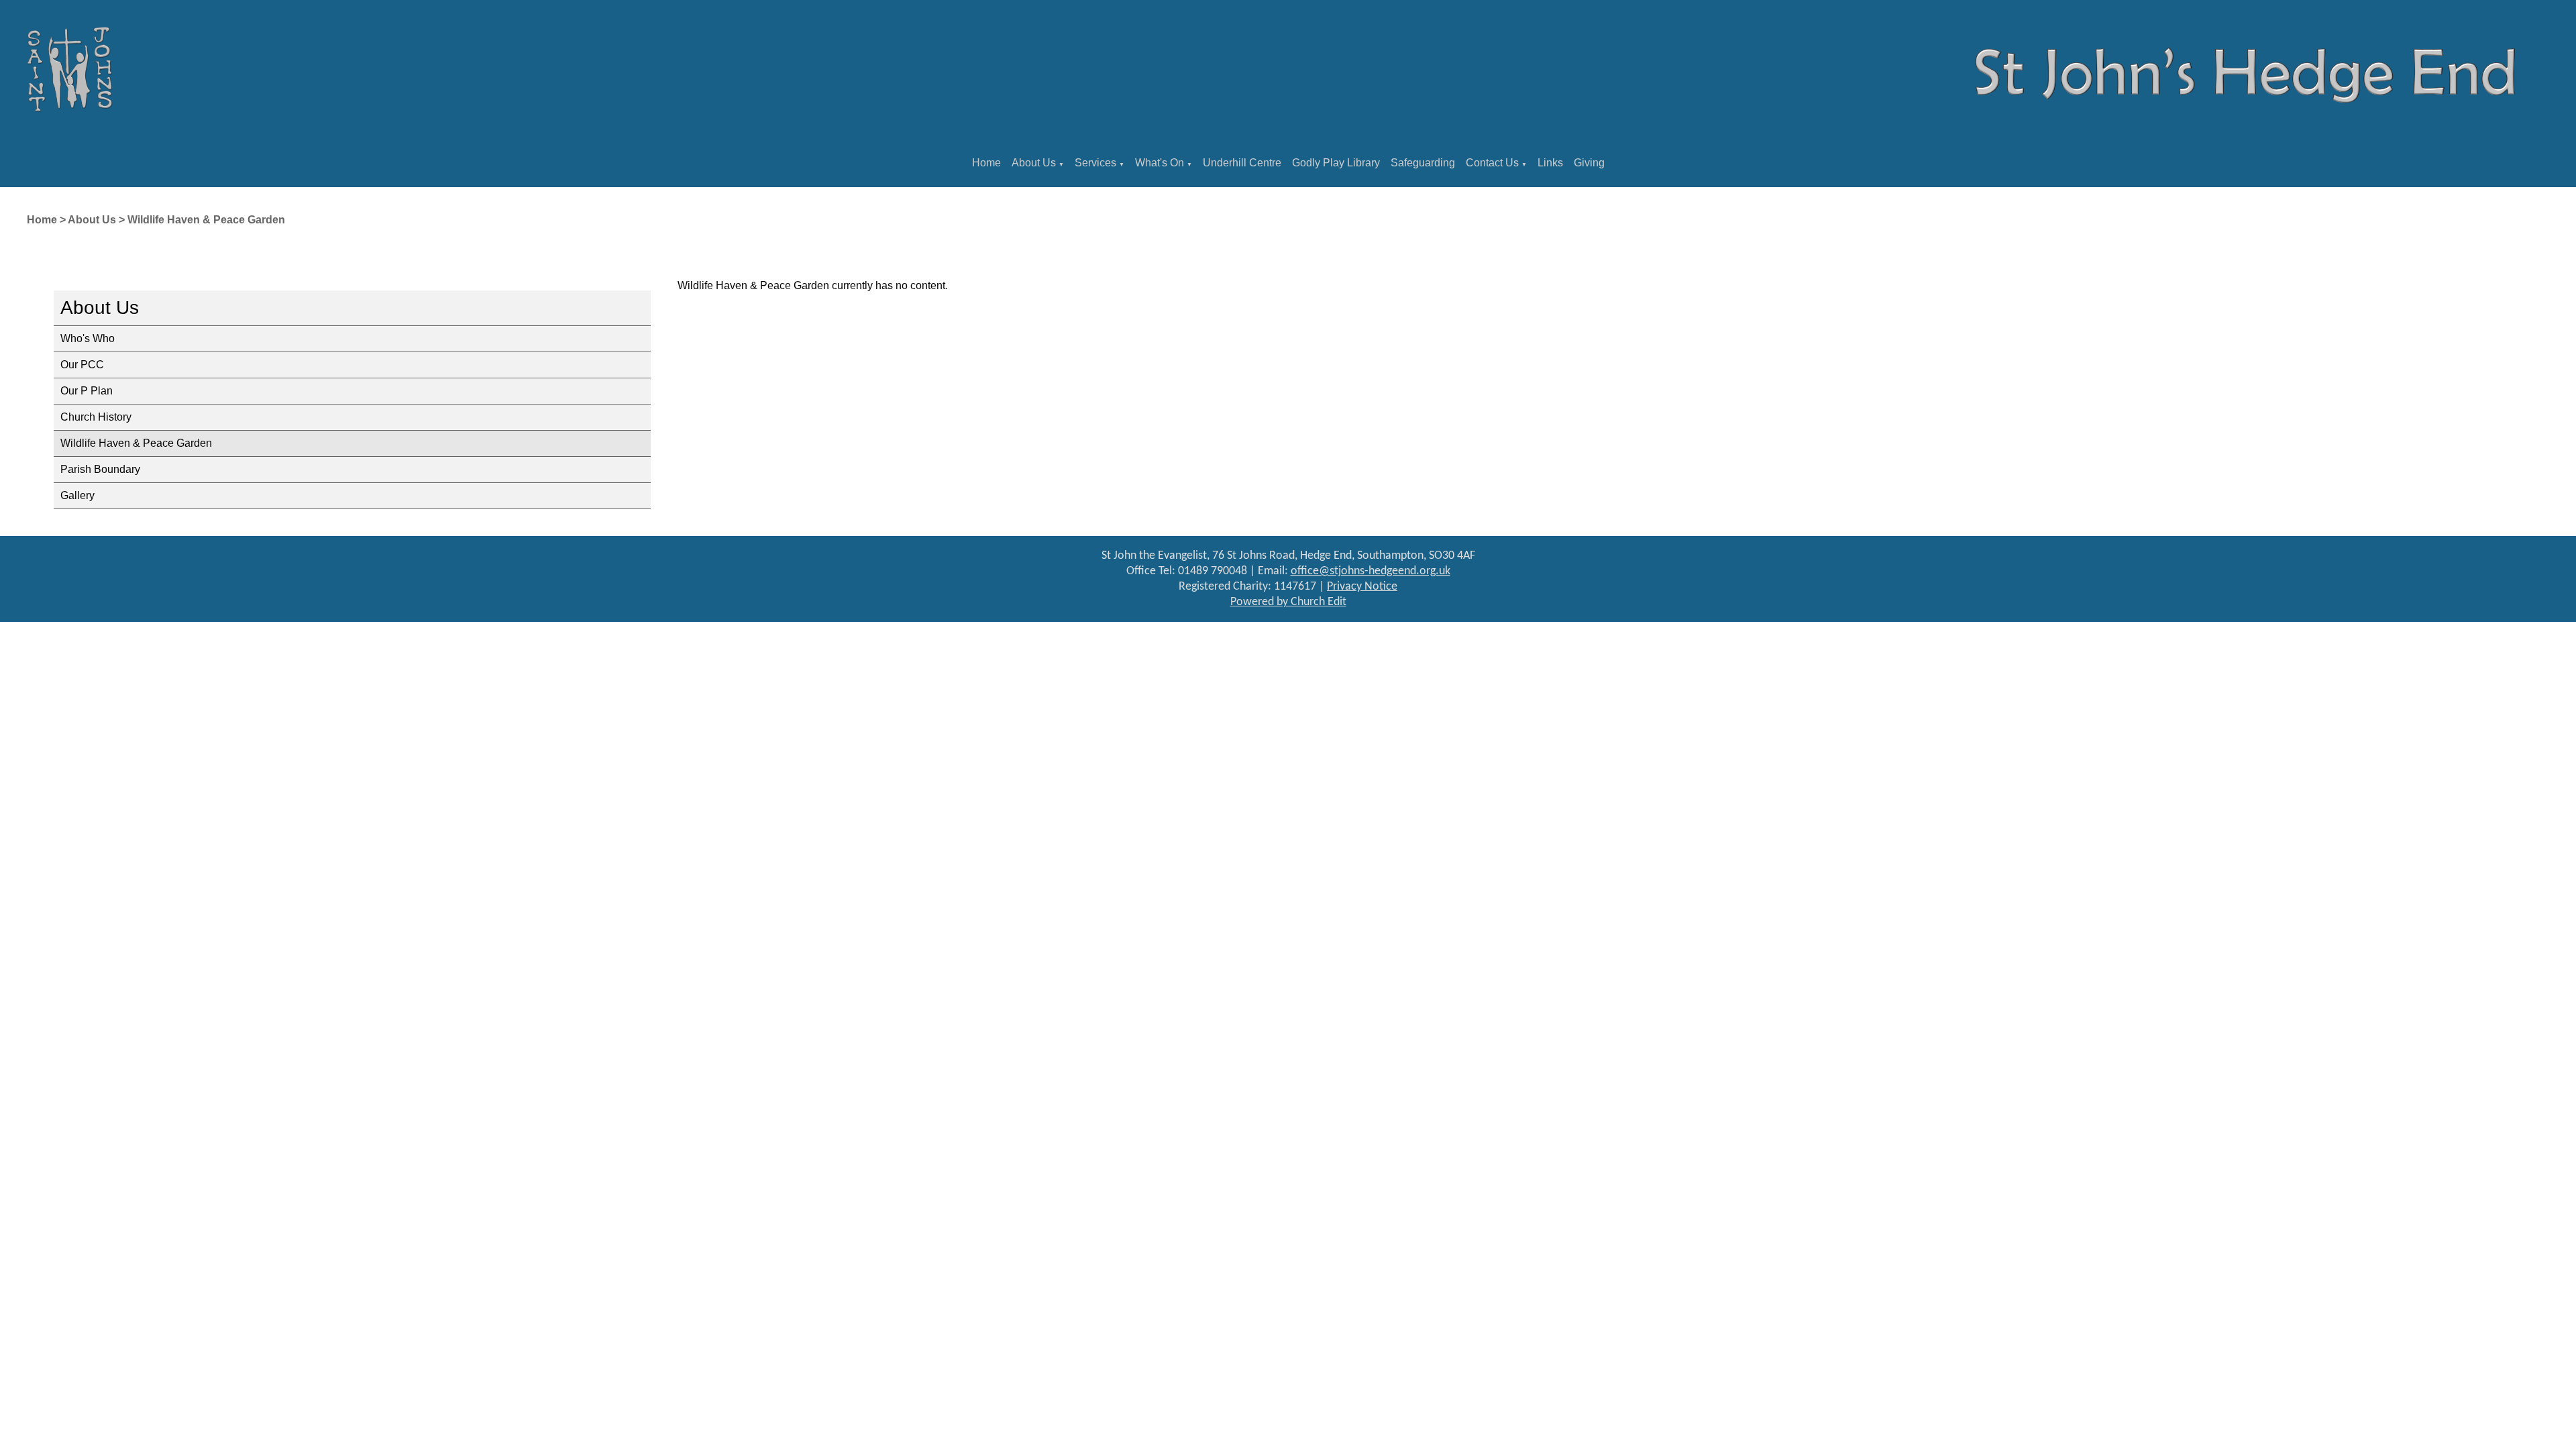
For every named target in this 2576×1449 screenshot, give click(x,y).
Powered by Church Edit (1288, 602)
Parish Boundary (100, 469)
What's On (1160, 163)
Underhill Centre (1242, 163)
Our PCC (82, 365)
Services (1095, 163)
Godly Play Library (1336, 163)
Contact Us (1492, 163)
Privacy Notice (1362, 587)
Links (1550, 163)
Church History (96, 417)
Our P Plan (87, 391)
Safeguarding (1423, 163)
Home (986, 163)
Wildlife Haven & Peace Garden (206, 220)
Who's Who (88, 338)
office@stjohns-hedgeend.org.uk (1371, 571)
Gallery (77, 495)
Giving (1589, 163)
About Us (1034, 163)
